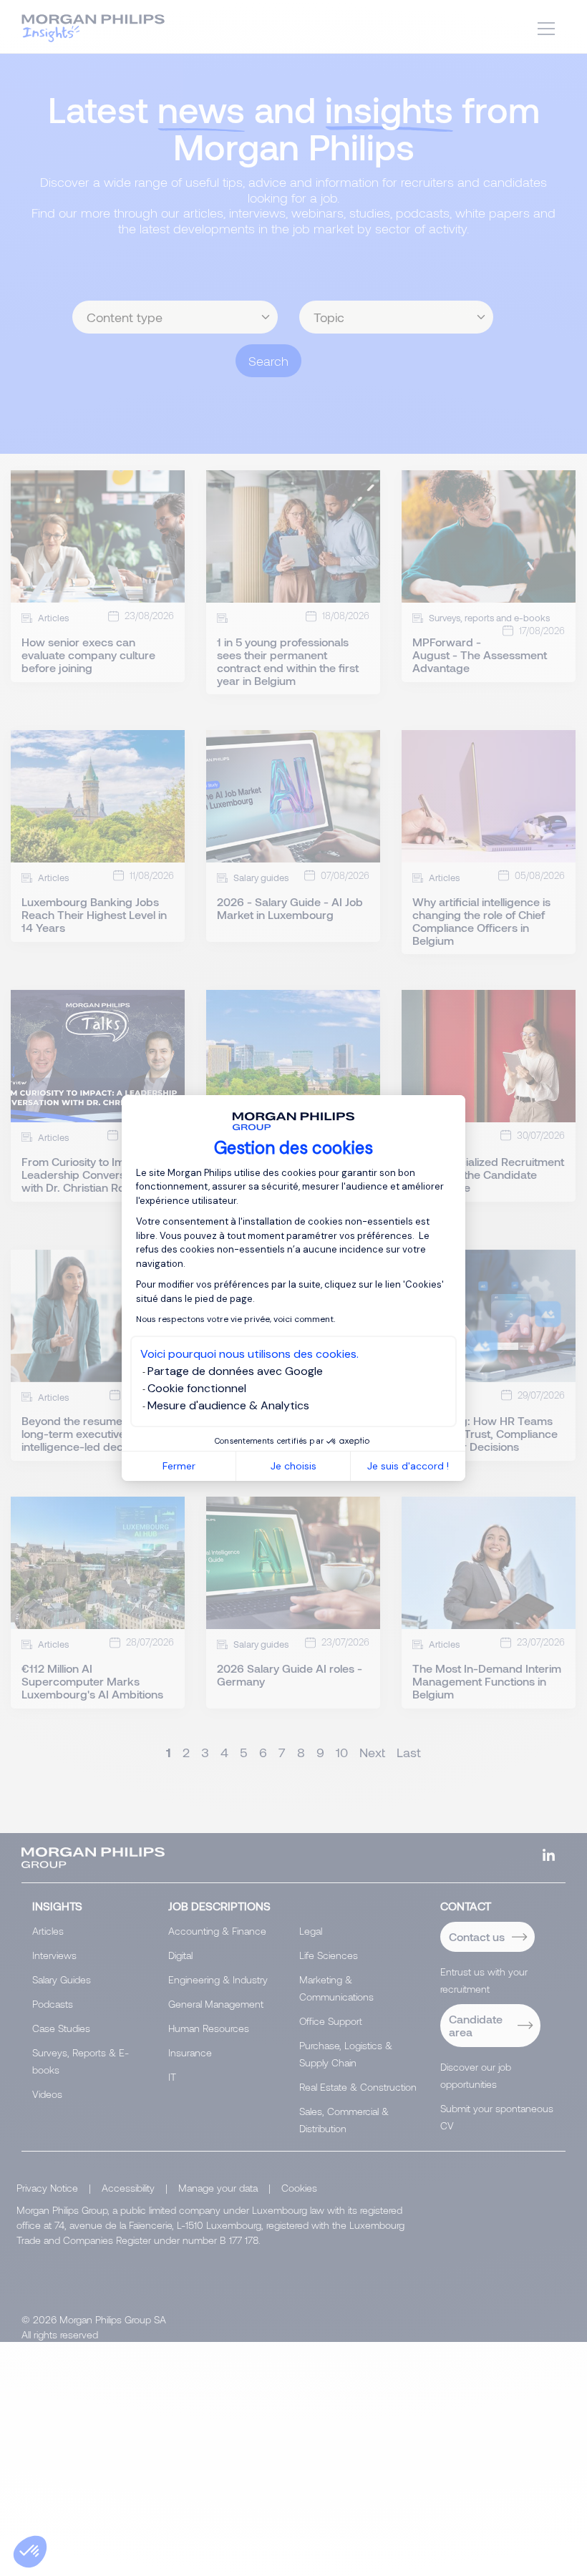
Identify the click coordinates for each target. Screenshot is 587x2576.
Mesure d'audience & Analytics (228, 1405)
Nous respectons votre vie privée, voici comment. (236, 1319)
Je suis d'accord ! (408, 1466)
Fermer (179, 1466)
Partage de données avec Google (235, 1371)
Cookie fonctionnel (197, 1388)
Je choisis (293, 1466)
